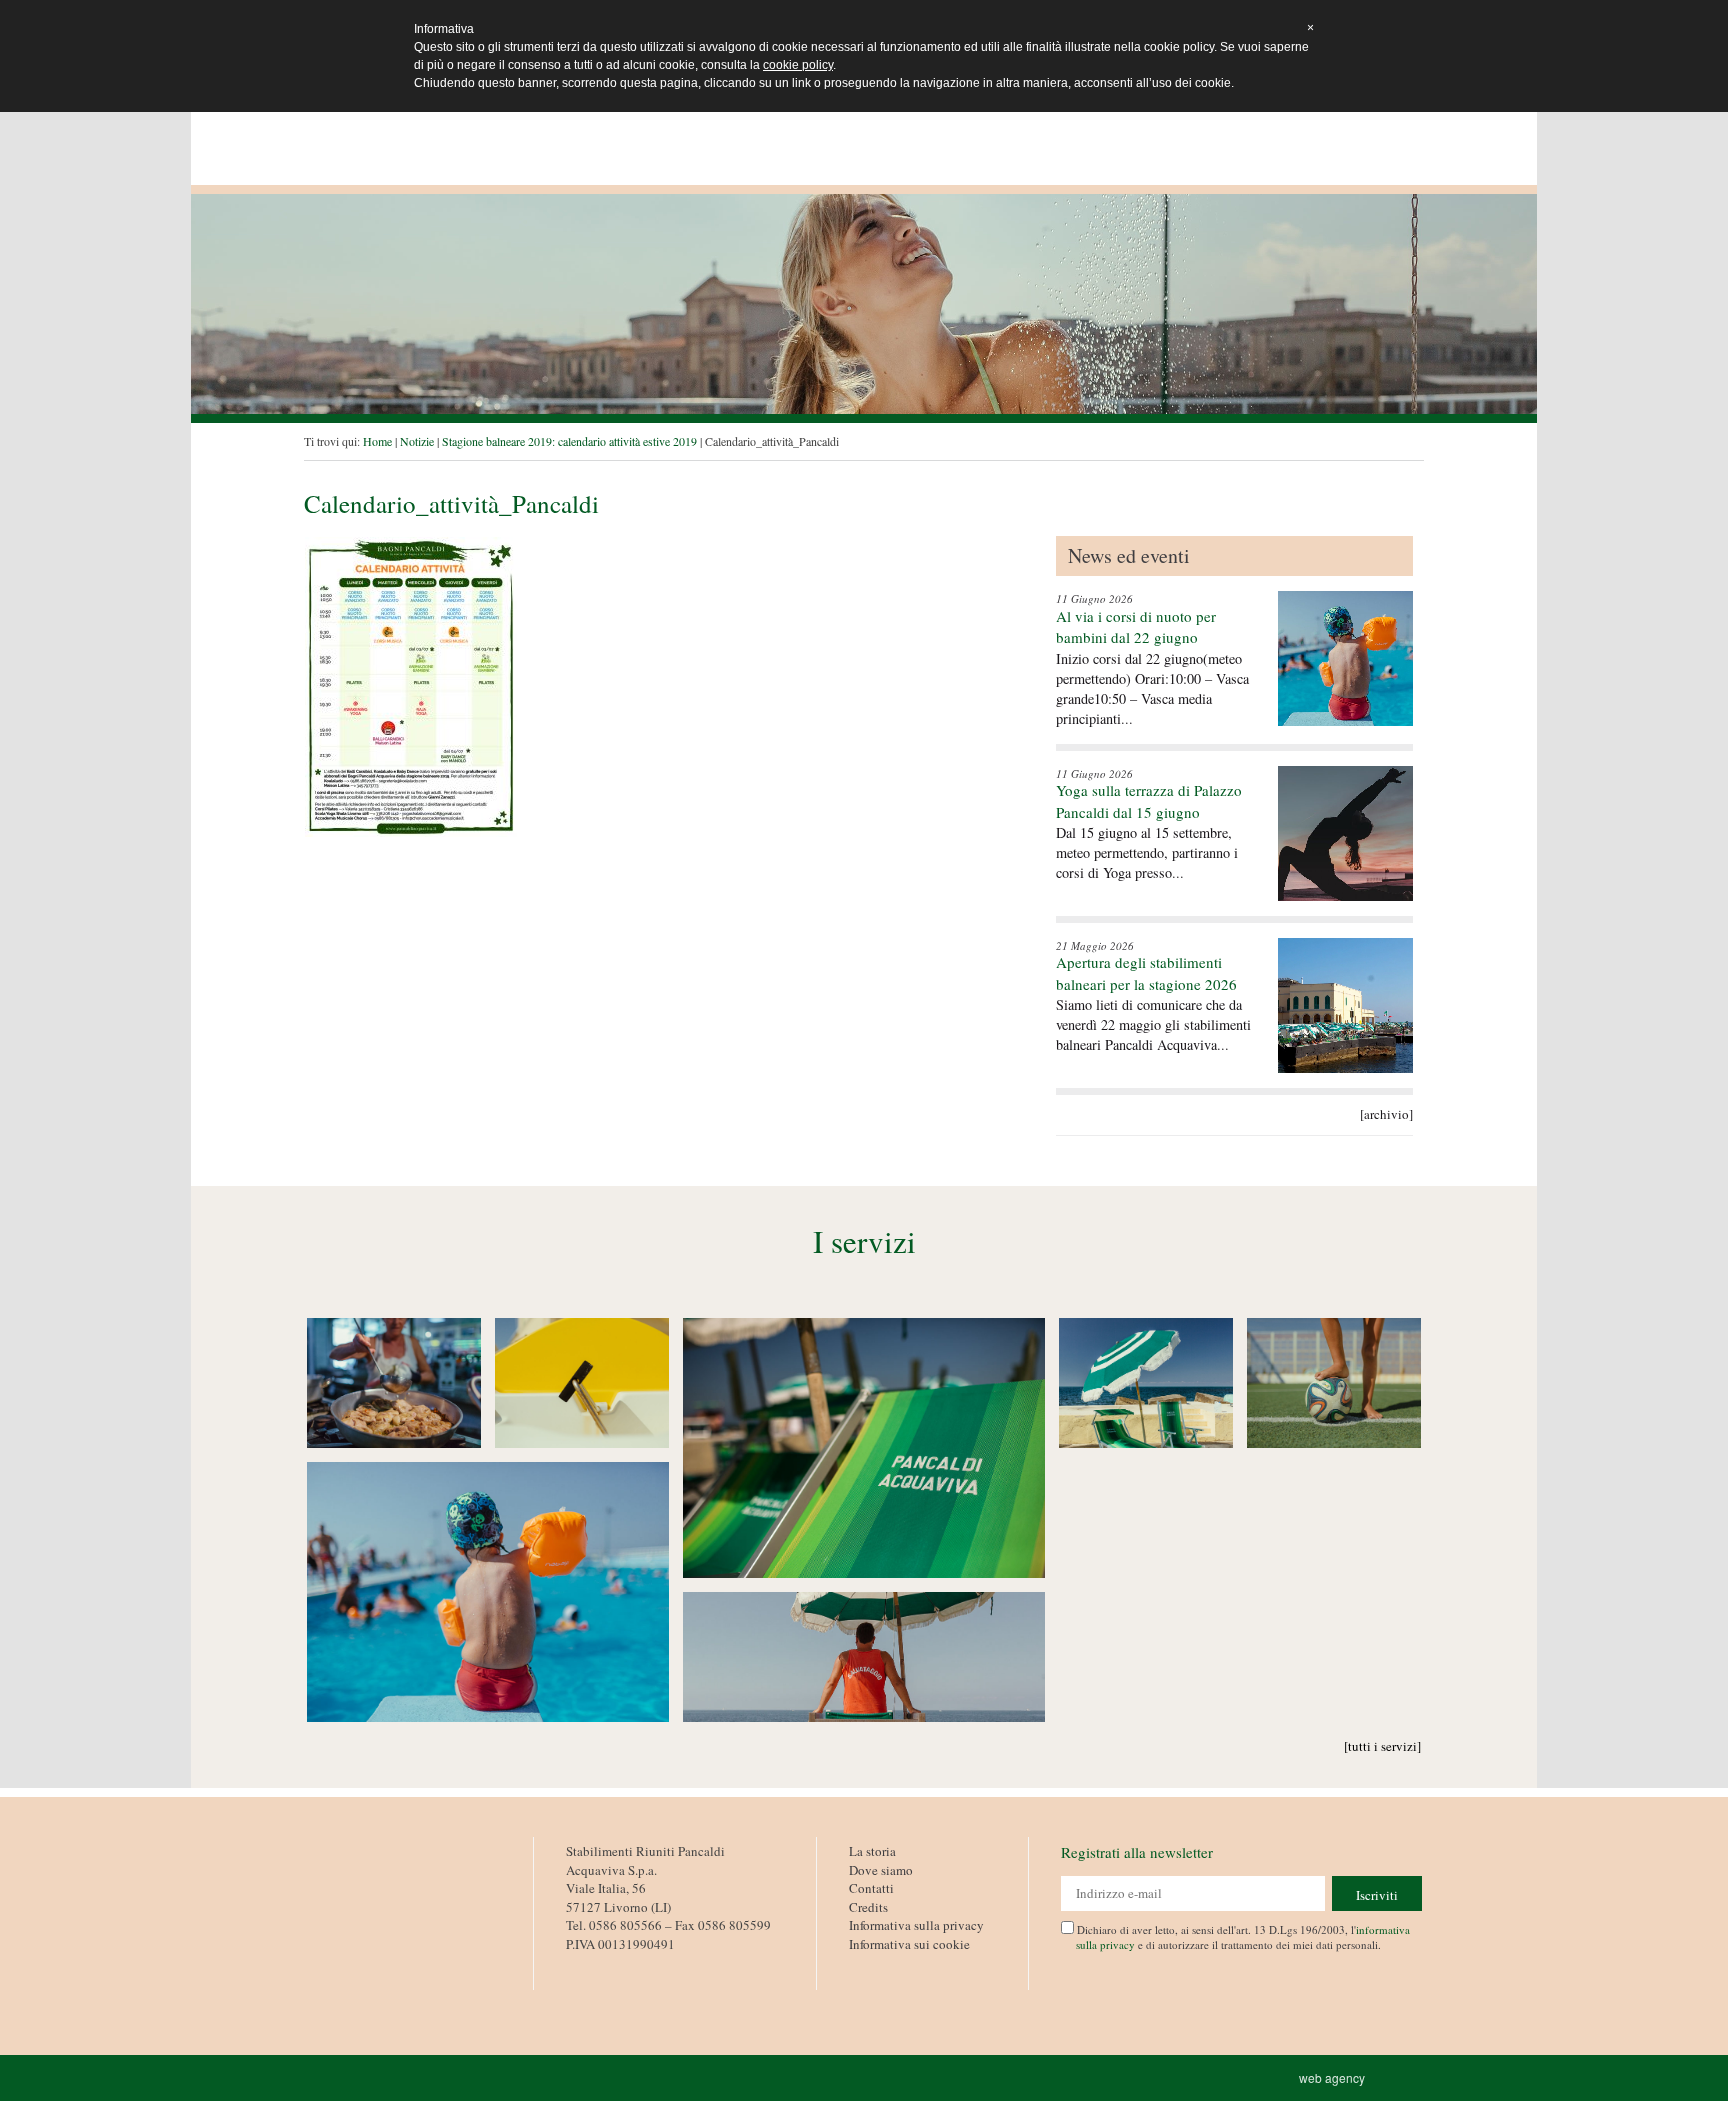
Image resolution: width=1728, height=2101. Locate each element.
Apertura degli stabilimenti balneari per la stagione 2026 (1146, 972)
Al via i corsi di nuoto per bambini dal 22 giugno (1136, 626)
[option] (864, 304)
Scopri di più (394, 1383)
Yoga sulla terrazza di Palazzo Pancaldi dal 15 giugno (1149, 800)
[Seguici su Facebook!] (580, 1967)
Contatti (871, 1888)
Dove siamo (881, 1870)
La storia (872, 1851)
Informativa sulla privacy (916, 1925)
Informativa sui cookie (909, 1944)
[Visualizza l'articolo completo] (1345, 658)
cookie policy (798, 65)
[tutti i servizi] (1382, 1746)
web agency (1335, 2077)
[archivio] (1386, 1114)
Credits (868, 1907)
